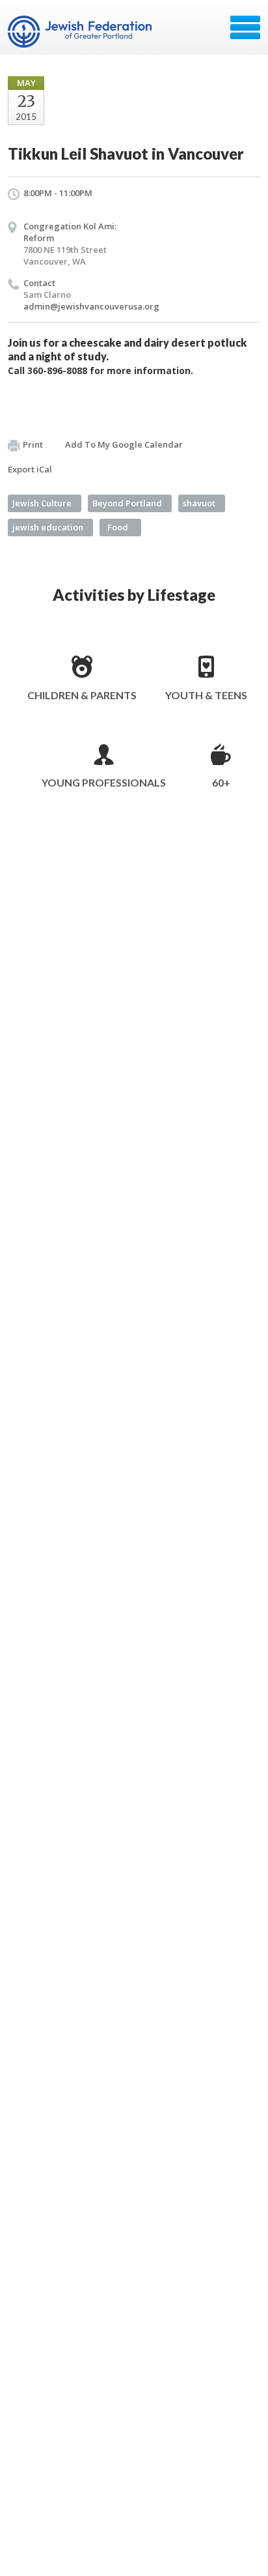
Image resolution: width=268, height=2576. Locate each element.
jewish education (48, 527)
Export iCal (30, 469)
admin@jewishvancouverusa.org (91, 306)
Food (118, 527)
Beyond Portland (127, 503)
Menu (245, 27)
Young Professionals (104, 782)
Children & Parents (82, 695)
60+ (221, 782)
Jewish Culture (42, 503)
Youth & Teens (206, 695)
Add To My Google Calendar (124, 444)
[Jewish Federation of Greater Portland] (81, 32)
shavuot (199, 503)
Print (33, 444)
